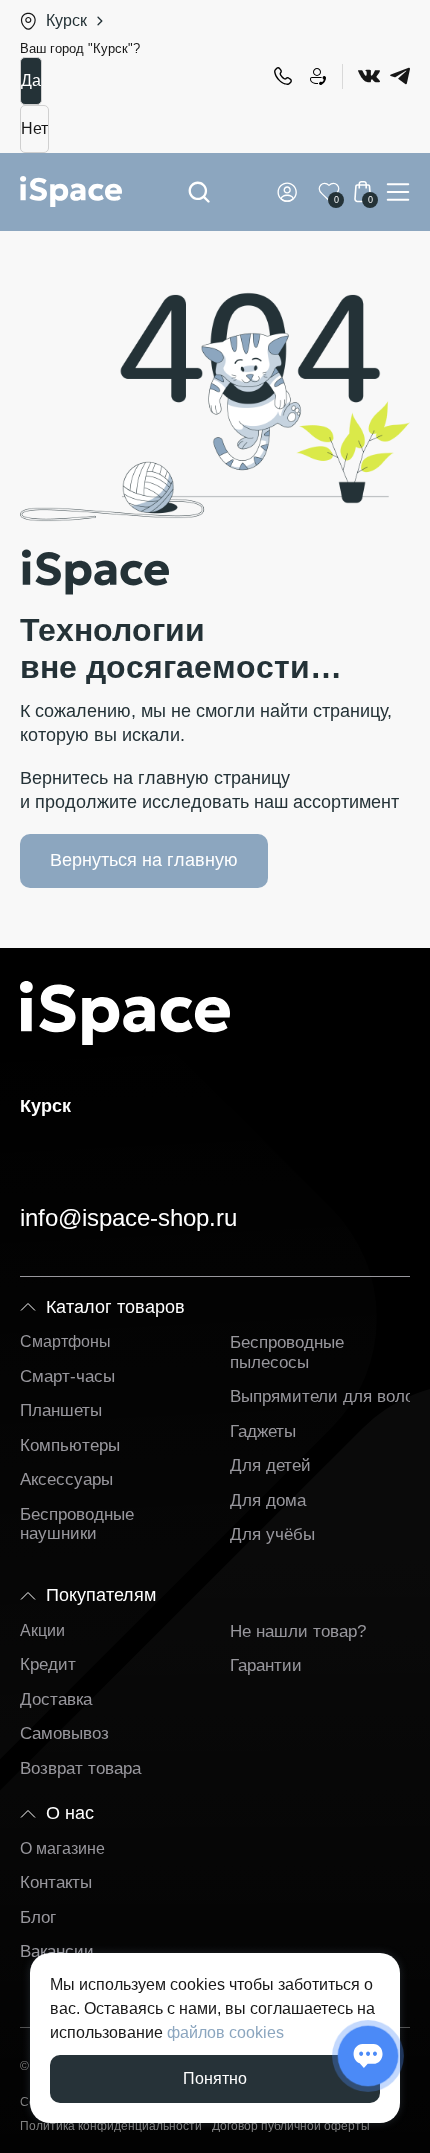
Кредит (48, 1664)
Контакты (56, 1882)
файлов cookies (225, 2032)
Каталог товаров (115, 1307)
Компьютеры (70, 1445)
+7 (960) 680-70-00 (282, 76)
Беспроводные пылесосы (287, 1352)
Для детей (270, 1465)
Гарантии (266, 1665)
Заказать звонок (317, 76)
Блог (38, 1917)
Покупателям (101, 1595)
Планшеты (61, 1410)
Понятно (215, 2078)
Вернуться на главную (144, 860)
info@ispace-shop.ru (128, 1217)
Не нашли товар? (298, 1631)
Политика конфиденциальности (111, 2126)
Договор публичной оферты (291, 2126)
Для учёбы (272, 1534)
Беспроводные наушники (77, 1524)
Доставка (56, 1699)
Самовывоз (64, 1733)
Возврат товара (80, 1768)
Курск (66, 20)
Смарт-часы (67, 1376)
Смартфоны (65, 1341)
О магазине (62, 1848)
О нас (70, 1813)
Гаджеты (263, 1431)
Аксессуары (66, 1479)
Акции (42, 1630)
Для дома (268, 1500)
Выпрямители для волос (326, 1396)
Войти (291, 192)
